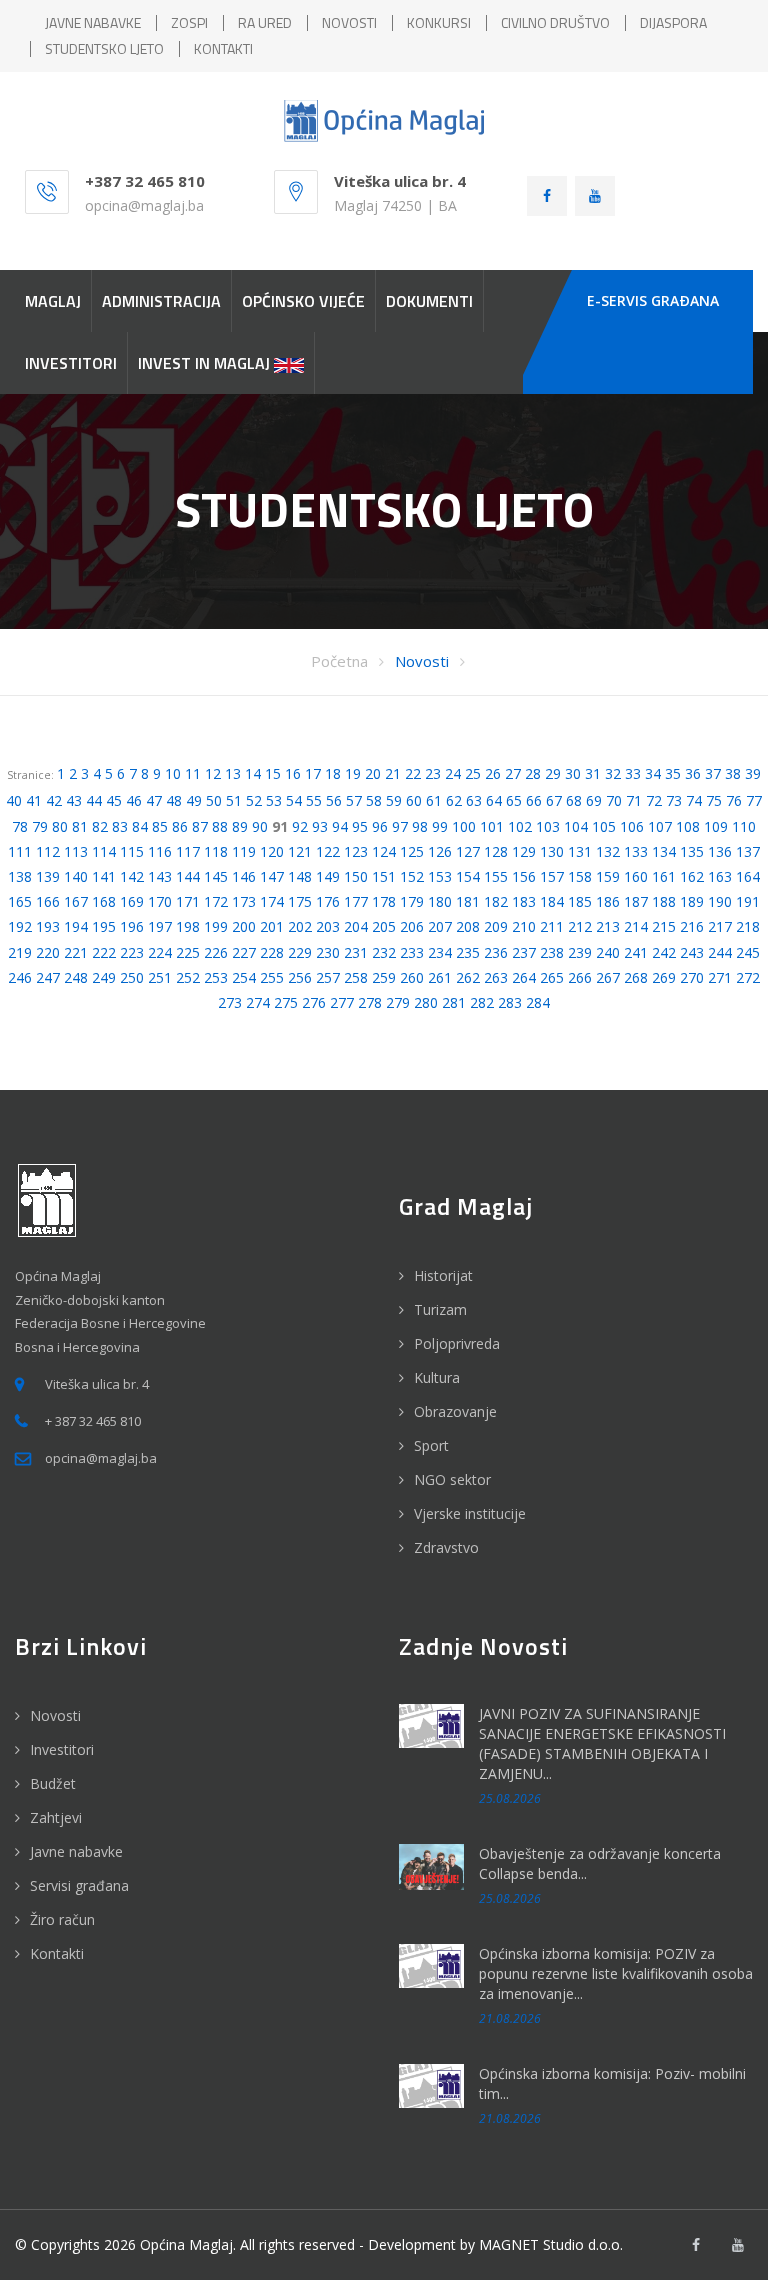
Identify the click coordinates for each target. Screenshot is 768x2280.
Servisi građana (79, 1885)
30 (573, 773)
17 (313, 773)
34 (653, 773)
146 (244, 876)
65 (514, 800)
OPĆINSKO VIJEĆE (303, 301)
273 (230, 1002)
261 (440, 977)
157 (552, 876)
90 (260, 826)
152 (412, 876)
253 (216, 977)
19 (353, 773)
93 (320, 826)
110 (744, 826)
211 (552, 926)
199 (216, 926)
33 (633, 773)
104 (576, 826)
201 (272, 926)
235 (468, 952)
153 (440, 876)
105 (604, 826)
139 (48, 876)
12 (213, 773)
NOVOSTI (349, 22)
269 (664, 977)
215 (664, 926)
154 (468, 876)
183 (524, 901)
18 (333, 773)
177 (356, 901)
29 (553, 773)
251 (160, 977)
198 (188, 926)
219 (20, 952)
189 (692, 901)
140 (76, 876)
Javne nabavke (76, 1851)
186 (608, 901)
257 (328, 977)
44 (94, 800)
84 (140, 826)
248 (76, 977)
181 (468, 901)
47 (154, 800)
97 (400, 826)
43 (74, 800)
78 (20, 826)
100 (464, 826)
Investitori (62, 1749)
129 (524, 851)
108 (688, 826)
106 (632, 826)
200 (244, 926)
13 (233, 773)
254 (244, 977)
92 (300, 826)
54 (294, 800)
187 (636, 901)
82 (100, 826)
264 (524, 977)
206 (412, 926)
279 (398, 1002)
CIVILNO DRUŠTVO (555, 22)
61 (434, 800)
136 (720, 851)
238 (552, 952)
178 (384, 901)
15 (273, 773)
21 (393, 773)
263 (496, 977)
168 (104, 901)
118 (216, 851)
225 (188, 952)
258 (356, 977)
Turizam (440, 1309)
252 (188, 977)
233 (412, 952)
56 (334, 800)
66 (534, 800)
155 (496, 876)
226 (216, 952)
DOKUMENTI (429, 301)
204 (356, 926)
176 (328, 901)
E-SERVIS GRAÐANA (653, 300)
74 (694, 800)
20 (373, 773)
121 (300, 851)
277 (342, 1002)
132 (608, 851)
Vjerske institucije (470, 1513)
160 (636, 876)
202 (300, 926)
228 (272, 952)
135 (692, 851)
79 (40, 826)
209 (496, 926)
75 (714, 800)
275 (286, 1002)
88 (220, 826)
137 (748, 851)
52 (254, 800)
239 (580, 952)
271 (720, 977)
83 (120, 826)
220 (48, 952)
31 (593, 773)
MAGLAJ (53, 301)
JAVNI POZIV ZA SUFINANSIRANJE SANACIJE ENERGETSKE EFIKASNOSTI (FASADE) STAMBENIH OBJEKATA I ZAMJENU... (602, 1743)
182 (496, 901)
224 (160, 952)
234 (440, 952)
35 (673, 773)
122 (328, 851)
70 (614, 800)
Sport (431, 1445)
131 (580, 851)
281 (454, 1002)
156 (524, 876)
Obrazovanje (455, 1411)
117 (188, 851)
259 (384, 977)
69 (594, 800)
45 (114, 800)
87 (200, 826)
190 (720, 901)
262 (468, 977)
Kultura (437, 1377)
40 (14, 800)
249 (104, 977)
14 (253, 773)
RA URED (265, 22)
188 (664, 901)
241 (636, 952)
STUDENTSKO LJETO (104, 48)
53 (274, 800)
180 (440, 901)
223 (132, 952)
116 (160, 851)
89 (240, 826)
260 (412, 977)
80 (60, 826)
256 (300, 977)
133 (636, 851)
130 (552, 851)
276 (314, 1002)
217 (720, 926)
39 (753, 773)
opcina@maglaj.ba (144, 205)
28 (533, 773)
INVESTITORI (71, 363)
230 (328, 952)
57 (354, 800)
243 (692, 952)
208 (468, 926)
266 (580, 977)
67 (554, 800)
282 (482, 1002)
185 (580, 901)
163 (720, 876)
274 (258, 1002)
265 (552, 977)
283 (510, 1002)
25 (473, 773)
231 (356, 952)
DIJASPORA (673, 22)
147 (272, 876)
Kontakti (57, 1953)
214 (636, 926)
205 (384, 926)
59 (394, 800)
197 (160, 926)
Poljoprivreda (457, 1343)
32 (613, 773)
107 (660, 826)
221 (76, 952)
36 (693, 773)
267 (608, 977)
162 (692, 876)
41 (34, 800)
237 (524, 952)
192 (20, 926)
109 (716, 826)
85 (160, 826)
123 (356, 851)
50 (214, 800)
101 (492, 826)
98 (420, 826)
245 (748, 952)
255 (272, 977)
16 (293, 773)
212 (580, 926)
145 (216, 876)
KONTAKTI (223, 48)
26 (493, 773)
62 (454, 800)
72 (654, 800)
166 (48, 901)
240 (608, 952)
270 (692, 977)
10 (173, 773)
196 (132, 926)
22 (413, 773)
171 (188, 901)
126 (440, 851)
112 (48, 851)
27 (513, 773)
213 (608, 926)
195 (104, 926)
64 (494, 800)
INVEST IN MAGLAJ (206, 363)
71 (634, 800)
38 (733, 773)
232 (384, 952)
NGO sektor (452, 1479)
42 (54, 800)
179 (412, 901)
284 (538, 1002)
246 (20, 977)
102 (520, 826)
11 (193, 773)
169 (132, 901)
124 (384, 851)
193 (48, 926)
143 (160, 876)
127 (468, 851)
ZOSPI (189, 22)
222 (104, 952)
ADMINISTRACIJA (161, 301)
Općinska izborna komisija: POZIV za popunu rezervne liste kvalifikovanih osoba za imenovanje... (616, 1973)
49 (194, 800)
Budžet (53, 1783)
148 (300, 876)
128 (496, 851)
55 (314, 800)
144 (188, 876)
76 (734, 800)
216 (692, 926)
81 (80, 826)
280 (426, 1002)
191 (748, 901)
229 (300, 952)
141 (104, 876)
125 (412, 851)
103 (548, 826)
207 (440, 926)
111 (20, 851)
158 (580, 876)
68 (574, 800)
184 (552, 901)
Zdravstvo (446, 1547)
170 (160, 901)
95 (360, 826)
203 (328, 926)
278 (370, 1002)
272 (748, 977)
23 (433, 773)
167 (76, 901)
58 (374, 800)
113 (76, 851)
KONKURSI (439, 22)
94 (340, 826)
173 (244, 901)
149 (328, 876)
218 (748, 926)
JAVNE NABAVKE (93, 22)
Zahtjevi (56, 1817)
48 (174, 800)
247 (48, 977)
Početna (339, 661)
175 (300, 901)
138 (20, 876)
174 (272, 901)
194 (76, 926)
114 (104, 851)
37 (713, 773)
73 (674, 800)
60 (414, 800)
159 (608, 876)
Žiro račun (62, 1919)
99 (440, 826)
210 (524, 926)
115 (132, 851)
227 (244, 952)
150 (356, 876)
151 (384, 876)
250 (132, 977)
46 (134, 800)
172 (216, 901)
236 (496, 952)
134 (664, 851)
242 (664, 952)
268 (636, 977)
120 (272, 851)
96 (380, 826)
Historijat (443, 1275)
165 (20, 901)
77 (754, 800)
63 (474, 800)
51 (234, 800)
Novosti (422, 661)
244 (720, 952)
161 (664, 876)
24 (453, 773)
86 (180, 826)
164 (748, 876)
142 (132, 876)
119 (244, 851)
